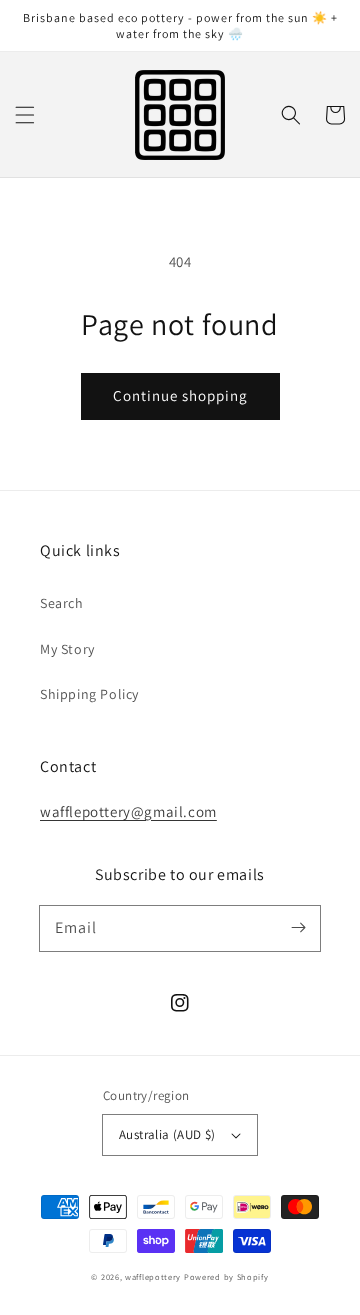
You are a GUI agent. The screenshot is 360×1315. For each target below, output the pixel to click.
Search (62, 603)
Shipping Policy (89, 694)
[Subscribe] (298, 928)
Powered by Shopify (226, 1276)
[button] (25, 115)
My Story (67, 649)
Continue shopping (180, 395)
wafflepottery (153, 1276)
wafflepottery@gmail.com (128, 811)
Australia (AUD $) (167, 1134)
